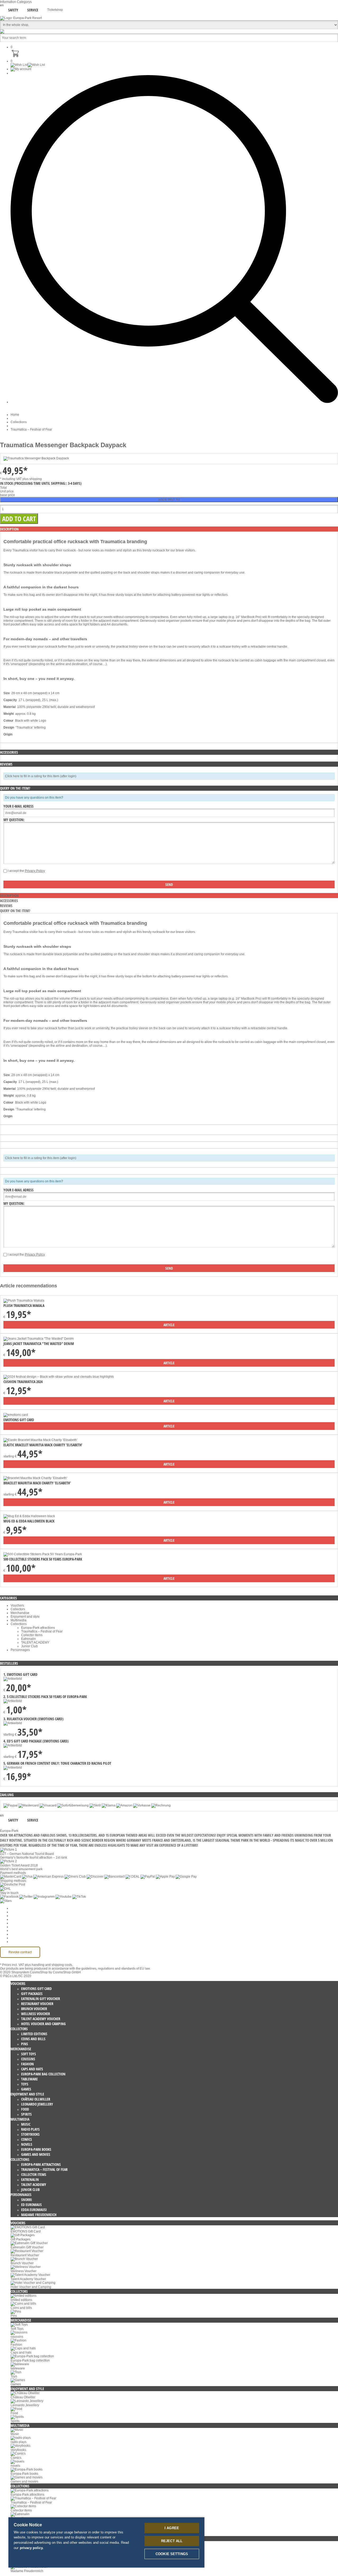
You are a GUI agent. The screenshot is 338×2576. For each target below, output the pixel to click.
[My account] (21, 69)
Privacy (16, 1923)
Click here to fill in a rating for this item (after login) (41, 776)
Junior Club (29, 1646)
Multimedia (18, 1620)
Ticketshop (55, 10)
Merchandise (20, 1613)
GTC (14, 1919)
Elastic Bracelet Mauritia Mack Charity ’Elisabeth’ (43, 1445)
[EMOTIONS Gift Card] (16, 1415)
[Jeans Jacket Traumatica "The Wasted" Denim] (39, 1339)
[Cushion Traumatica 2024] (59, 1377)
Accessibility (19, 1942)
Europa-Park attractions (38, 1628)
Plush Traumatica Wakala (24, 1305)
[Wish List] (28, 65)
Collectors (18, 1609)
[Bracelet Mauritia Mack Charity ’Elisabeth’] (35, 1478)
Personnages (20, 1650)
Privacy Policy (35, 871)
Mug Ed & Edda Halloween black (29, 1521)
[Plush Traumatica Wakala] (24, 1301)
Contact (16, 1934)
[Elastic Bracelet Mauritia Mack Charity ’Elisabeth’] (41, 1440)
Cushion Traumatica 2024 (23, 1382)
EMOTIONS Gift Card (19, 1420)
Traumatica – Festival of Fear (31, 429)
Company (18, 1912)
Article (169, 1325)
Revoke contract (20, 1952)
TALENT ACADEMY (35, 1642)
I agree (172, 2528)
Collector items (32, 1635)
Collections (19, 422)
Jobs (14, 1916)
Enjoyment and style (25, 1617)
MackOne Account (24, 1938)
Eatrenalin (29, 1639)
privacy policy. (32, 2548)
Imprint (15, 1930)
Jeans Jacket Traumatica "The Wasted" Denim (39, 1344)
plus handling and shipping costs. (49, 1965)
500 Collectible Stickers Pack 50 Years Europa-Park (43, 1559)
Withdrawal (19, 1927)
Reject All (172, 2541)
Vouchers (17, 1605)
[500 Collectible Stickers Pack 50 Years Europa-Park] (43, 1554)
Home (15, 415)
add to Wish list (169, 500)
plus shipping (32, 479)
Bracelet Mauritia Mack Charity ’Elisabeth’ (37, 1483)
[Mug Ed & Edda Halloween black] (29, 1516)
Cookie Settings (22, 1908)
